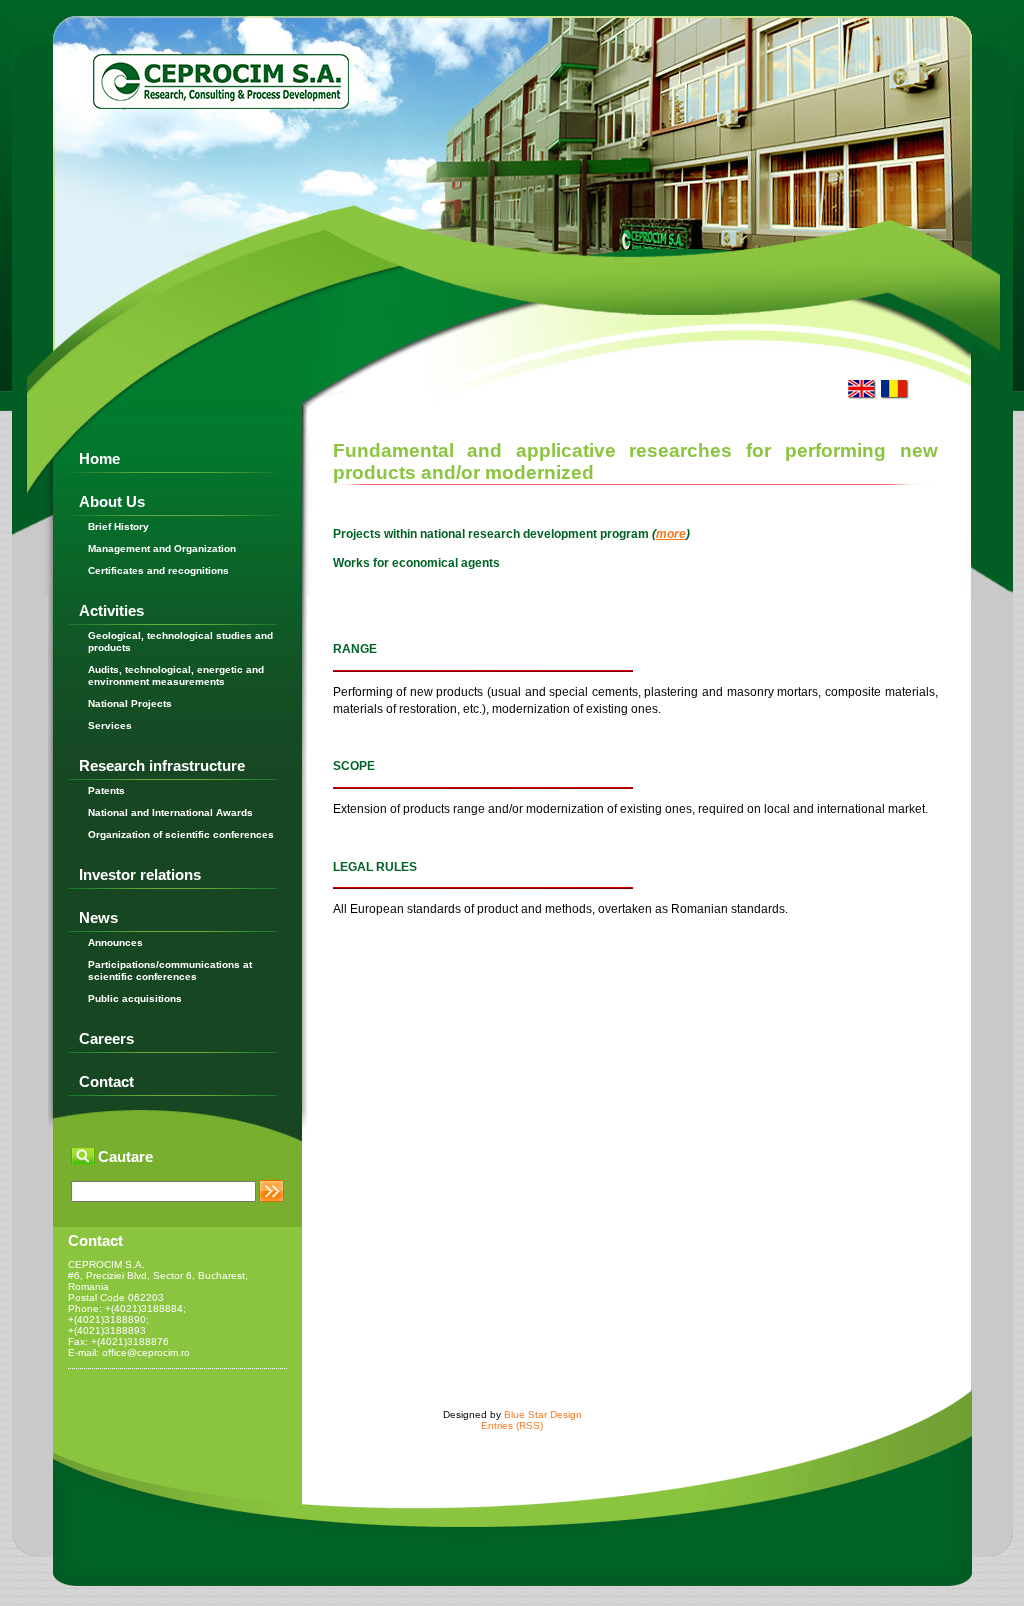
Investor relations (140, 874)
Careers (106, 1038)
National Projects (130, 703)
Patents (106, 790)
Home (99, 458)
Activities (111, 610)
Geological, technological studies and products (180, 641)
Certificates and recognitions (158, 570)
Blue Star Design (543, 1414)
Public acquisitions (135, 998)
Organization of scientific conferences (181, 834)
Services (110, 725)
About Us (112, 501)
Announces (115, 942)
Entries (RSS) (512, 1425)
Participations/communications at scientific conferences (170, 970)
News (98, 917)
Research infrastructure (162, 765)
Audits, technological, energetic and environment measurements (176, 675)
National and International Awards (170, 812)
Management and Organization (162, 548)
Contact (106, 1081)
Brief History (118, 526)
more (671, 534)
